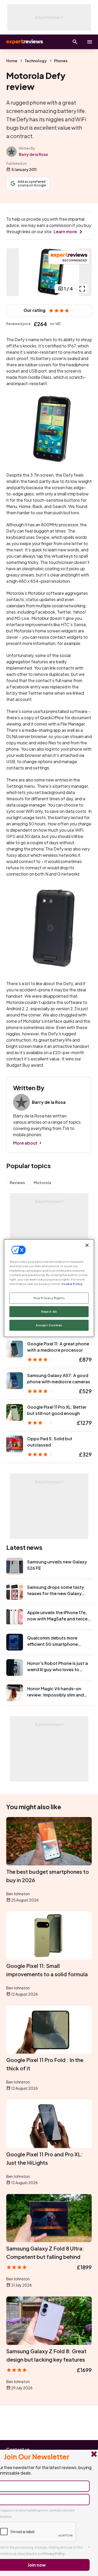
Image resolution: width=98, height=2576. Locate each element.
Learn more (65, 232)
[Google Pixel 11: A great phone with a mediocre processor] (15, 1349)
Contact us (18, 2449)
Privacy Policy (54, 2554)
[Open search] (75, 42)
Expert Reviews (24, 42)
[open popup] (82, 289)
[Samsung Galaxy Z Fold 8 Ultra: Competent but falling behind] (49, 2218)
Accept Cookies (49, 1325)
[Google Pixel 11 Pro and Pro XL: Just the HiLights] (49, 2124)
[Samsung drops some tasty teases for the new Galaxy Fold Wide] (15, 1591)
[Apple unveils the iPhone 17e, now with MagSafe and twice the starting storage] (15, 1617)
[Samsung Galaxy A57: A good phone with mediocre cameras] (15, 1381)
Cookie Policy (72, 1284)
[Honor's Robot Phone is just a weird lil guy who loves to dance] (15, 1667)
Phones (61, 61)
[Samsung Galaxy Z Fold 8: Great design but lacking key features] (49, 2321)
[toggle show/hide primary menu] (90, 42)
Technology (36, 61)
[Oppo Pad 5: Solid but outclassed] (15, 1444)
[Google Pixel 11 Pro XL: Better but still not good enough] (15, 1412)
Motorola (42, 1183)
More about (25, 1143)
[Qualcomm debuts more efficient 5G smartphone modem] (15, 1642)
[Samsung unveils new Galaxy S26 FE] (15, 1566)
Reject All (49, 1312)
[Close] (87, 1245)
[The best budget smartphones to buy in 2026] (49, 1841)
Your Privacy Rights (49, 1298)
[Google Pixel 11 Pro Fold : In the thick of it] (49, 2030)
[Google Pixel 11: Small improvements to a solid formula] (49, 1935)
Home (12, 61)
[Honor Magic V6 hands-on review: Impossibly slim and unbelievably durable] (15, 1693)
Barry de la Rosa (33, 154)
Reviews (17, 1183)
